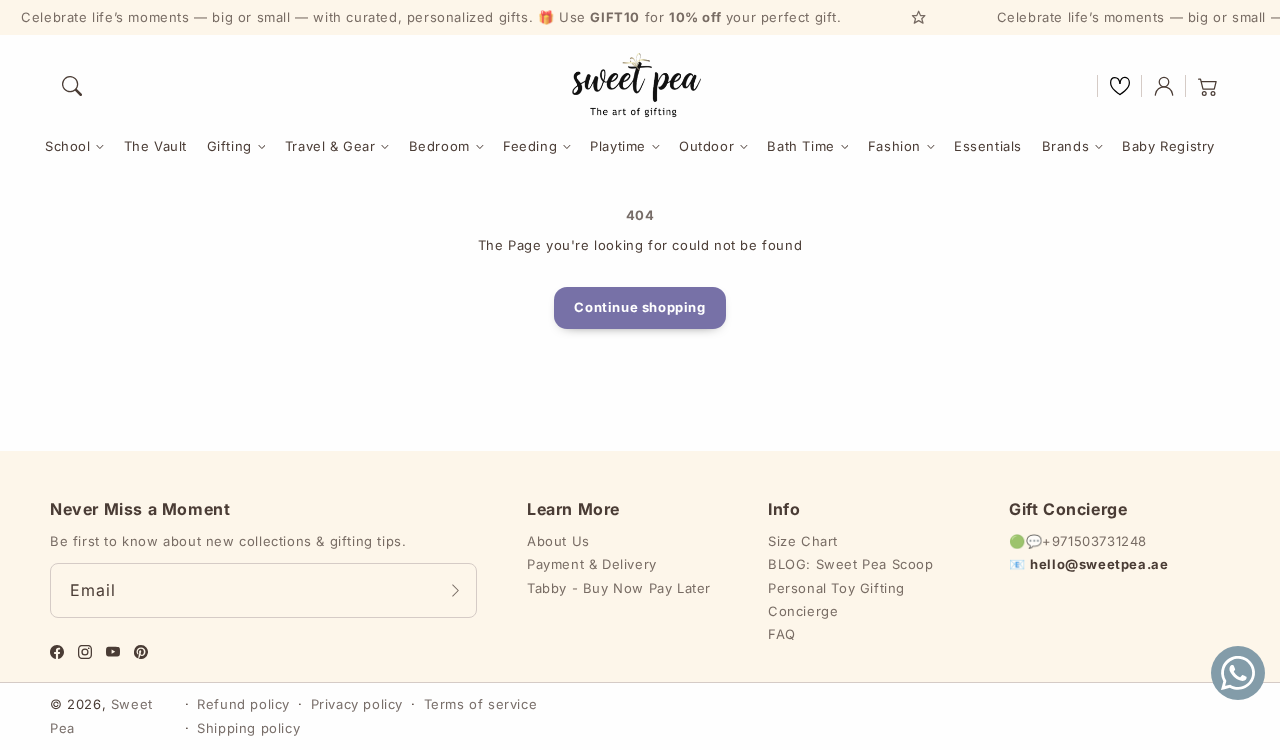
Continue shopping (639, 307)
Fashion (894, 146)
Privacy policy (357, 704)
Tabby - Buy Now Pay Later (619, 588)
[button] (72, 86)
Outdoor (706, 146)
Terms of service (481, 704)
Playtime (618, 146)
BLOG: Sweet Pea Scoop (851, 564)
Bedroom (439, 146)
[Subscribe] (455, 590)
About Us (558, 541)
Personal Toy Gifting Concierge (836, 599)
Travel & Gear (330, 146)
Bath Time (800, 146)
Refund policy (243, 704)
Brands (1066, 146)
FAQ (782, 634)
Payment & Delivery (592, 564)
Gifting (229, 146)
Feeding (530, 146)
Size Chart (803, 541)
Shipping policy (248, 728)
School (68, 146)
